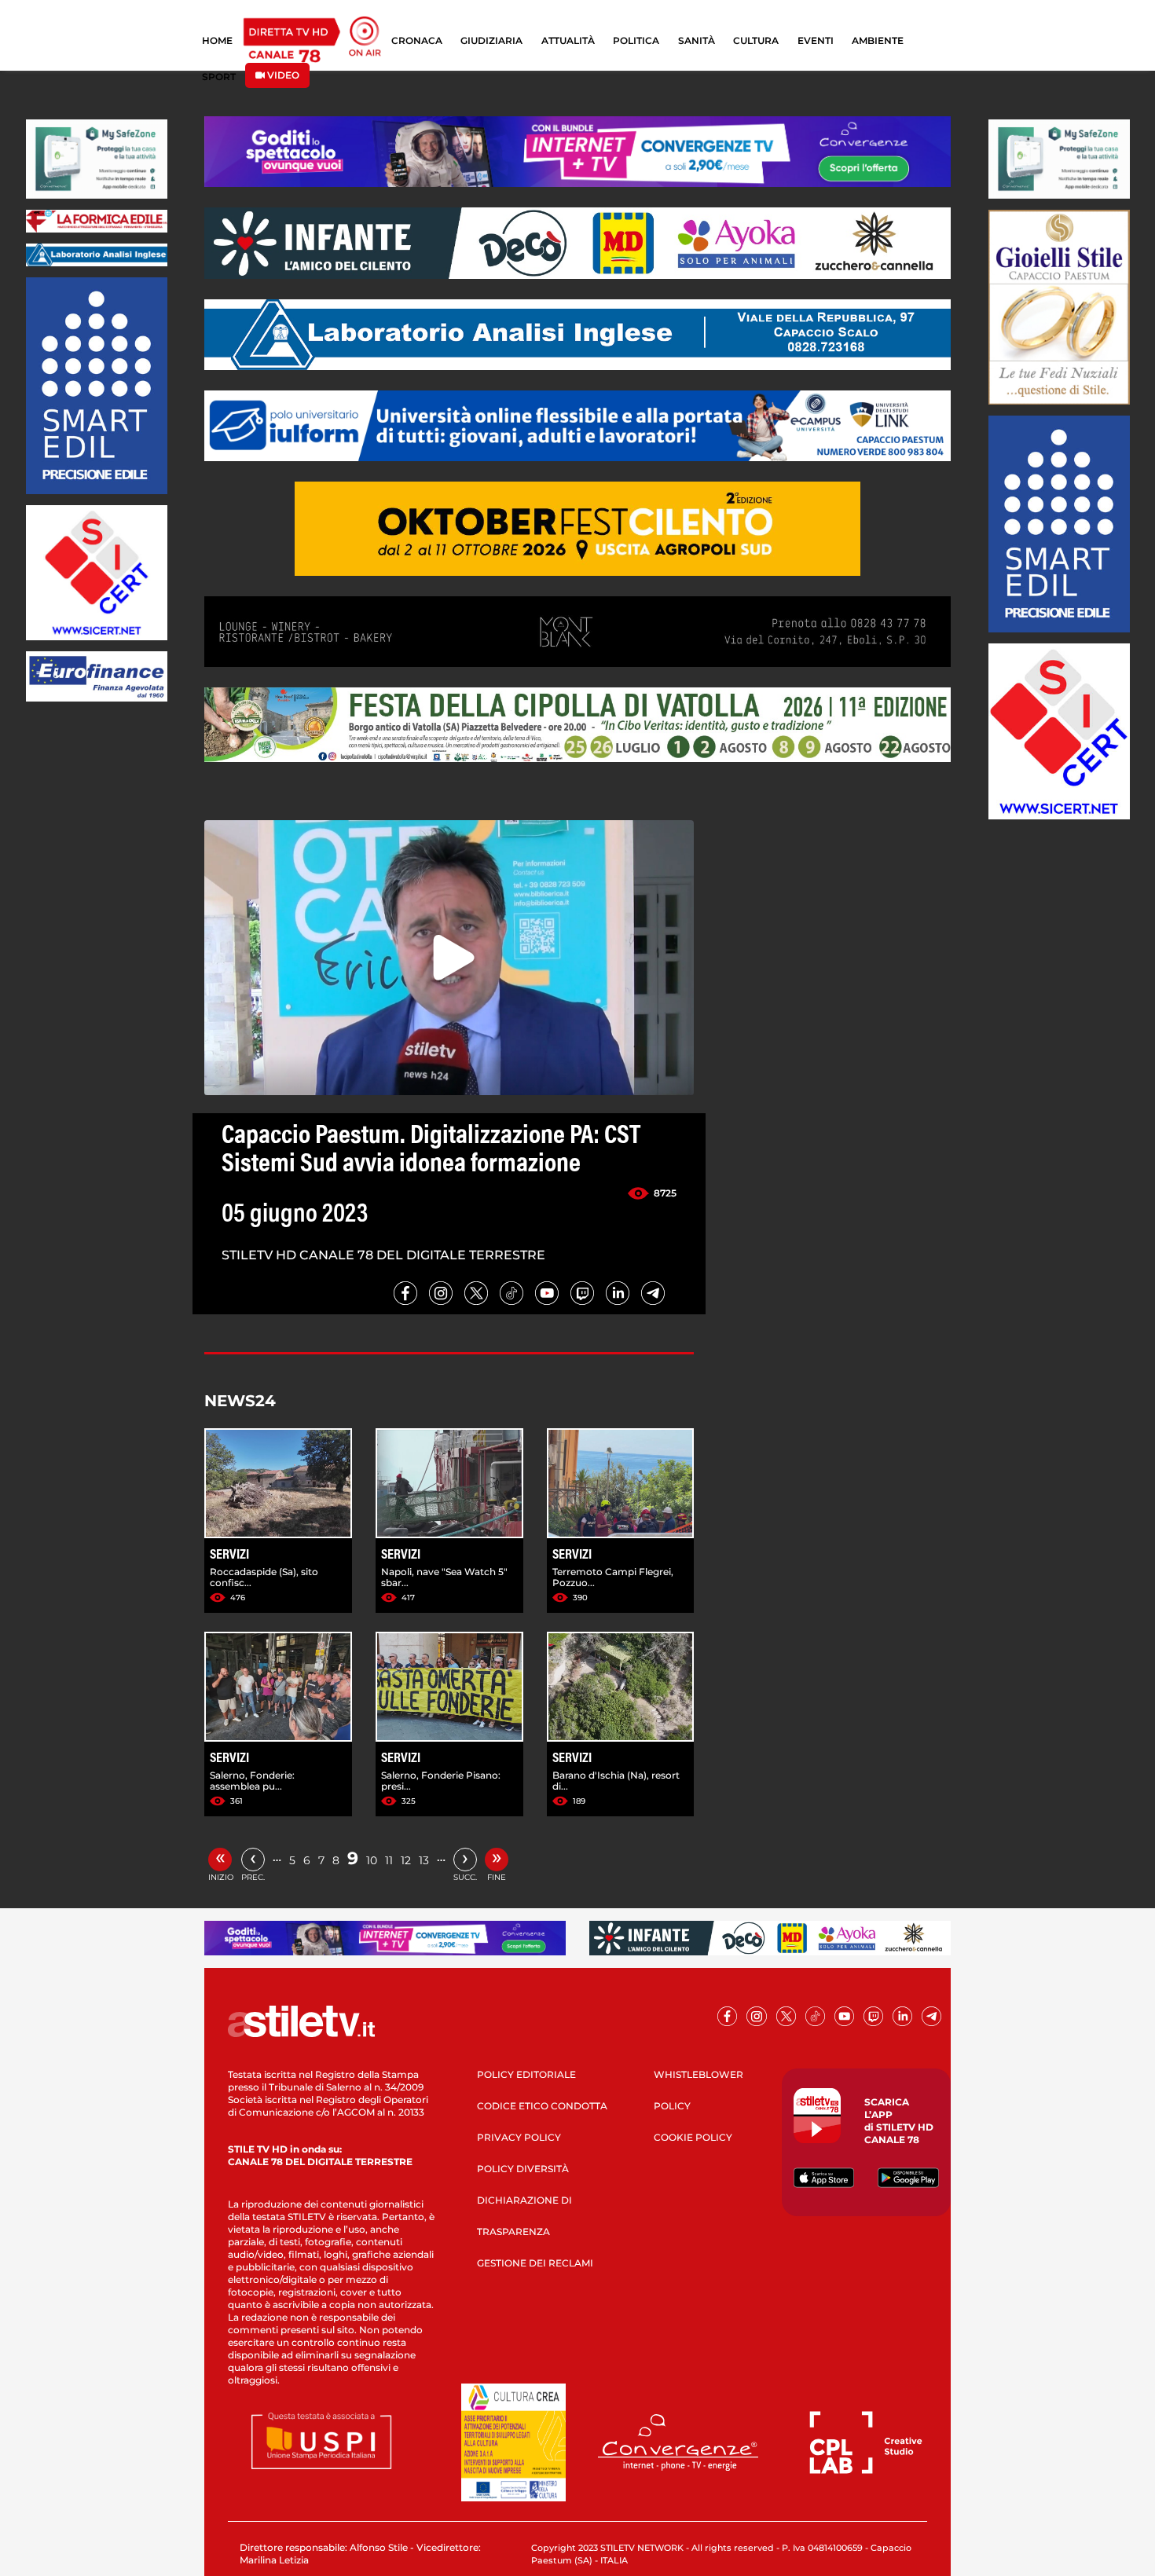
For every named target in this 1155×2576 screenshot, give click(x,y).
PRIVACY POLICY (519, 2137)
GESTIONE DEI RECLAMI (535, 2263)
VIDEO (282, 75)
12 (406, 1860)
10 (372, 1860)
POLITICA (636, 40)
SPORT (219, 77)
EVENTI (816, 40)
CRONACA (417, 40)
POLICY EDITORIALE (526, 2074)
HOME (217, 40)
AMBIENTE (878, 40)
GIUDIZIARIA (491, 40)
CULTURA (756, 40)
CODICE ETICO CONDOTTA (542, 2106)
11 (389, 1860)
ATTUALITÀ (568, 40)
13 (424, 1860)
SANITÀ (697, 40)
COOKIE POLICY (693, 2137)
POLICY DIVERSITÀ (523, 2169)
